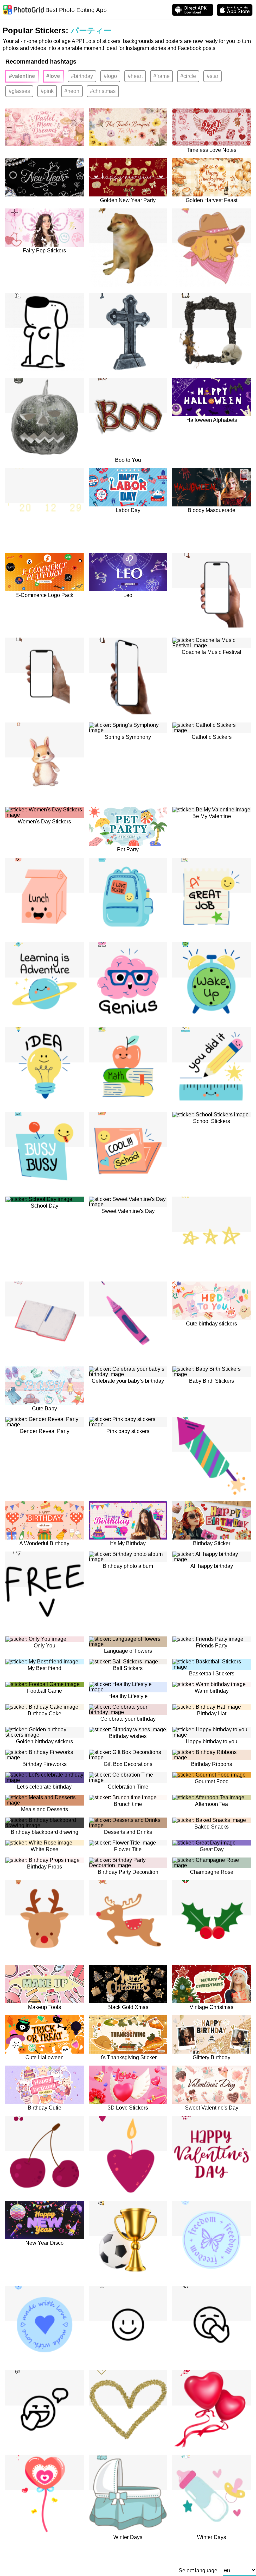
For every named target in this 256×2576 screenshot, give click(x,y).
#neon (72, 91)
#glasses (19, 91)
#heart (135, 76)
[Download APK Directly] (193, 10)
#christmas (103, 91)
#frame (161, 76)
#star (212, 76)
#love (53, 76)
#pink (47, 91)
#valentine (22, 76)
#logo (110, 76)
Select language (198, 2571)
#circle (188, 76)
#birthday (82, 76)
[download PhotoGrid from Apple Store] (235, 10)
